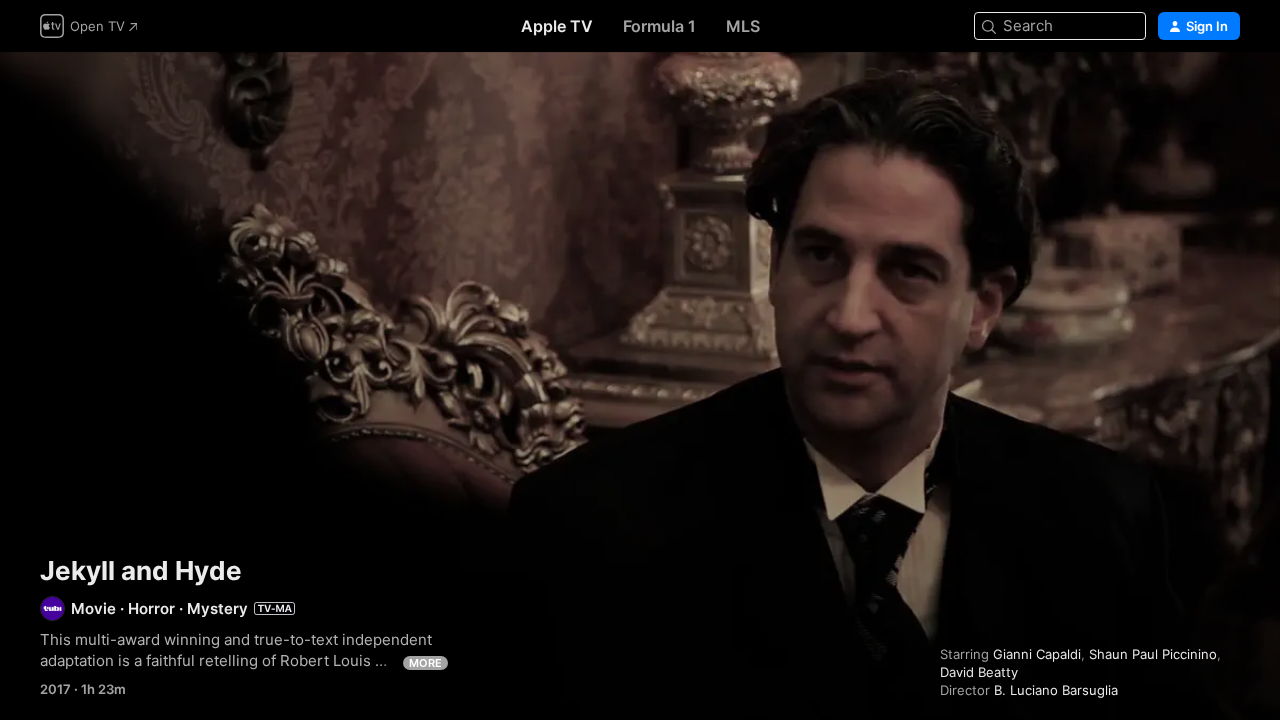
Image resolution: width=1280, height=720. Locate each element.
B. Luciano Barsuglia (1056, 690)
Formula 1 (659, 26)
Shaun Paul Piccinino (1153, 654)
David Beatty (979, 672)
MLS (743, 26)
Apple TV (557, 26)
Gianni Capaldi (1037, 654)
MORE (425, 663)
